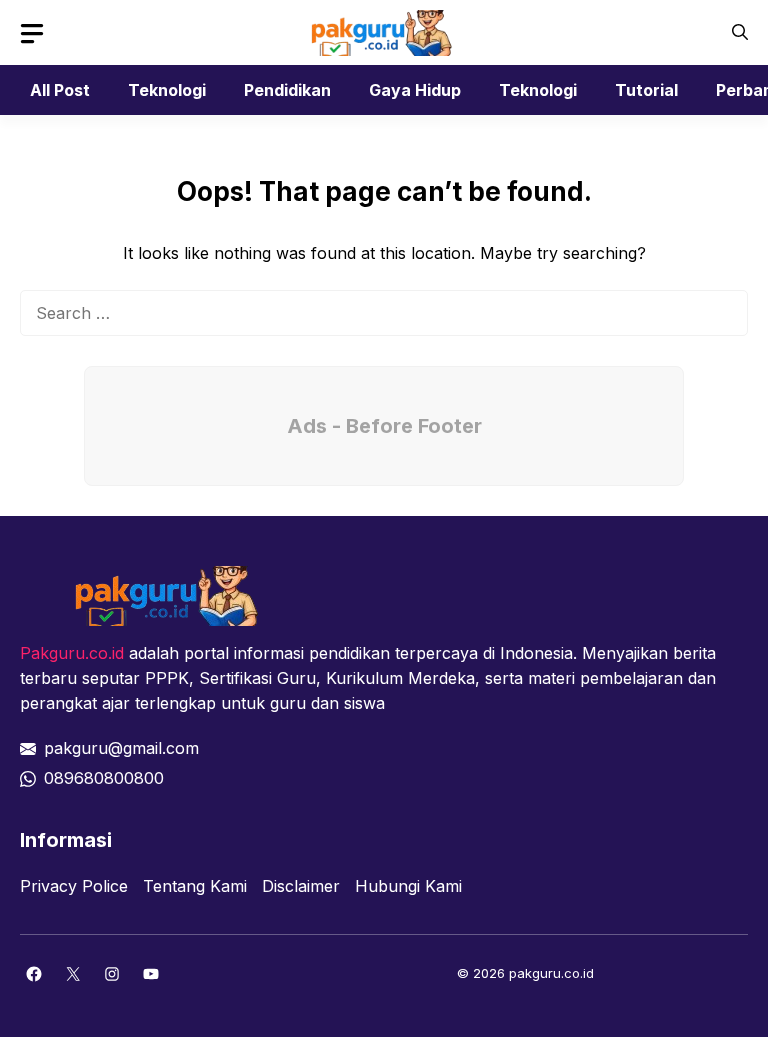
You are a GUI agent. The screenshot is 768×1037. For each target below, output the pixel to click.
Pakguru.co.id (72, 653)
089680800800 (104, 778)
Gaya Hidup (415, 90)
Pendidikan (287, 90)
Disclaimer (301, 886)
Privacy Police (74, 886)
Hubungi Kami (408, 886)
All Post (60, 90)
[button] (740, 32)
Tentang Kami (195, 886)
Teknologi (167, 90)
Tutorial (646, 90)
